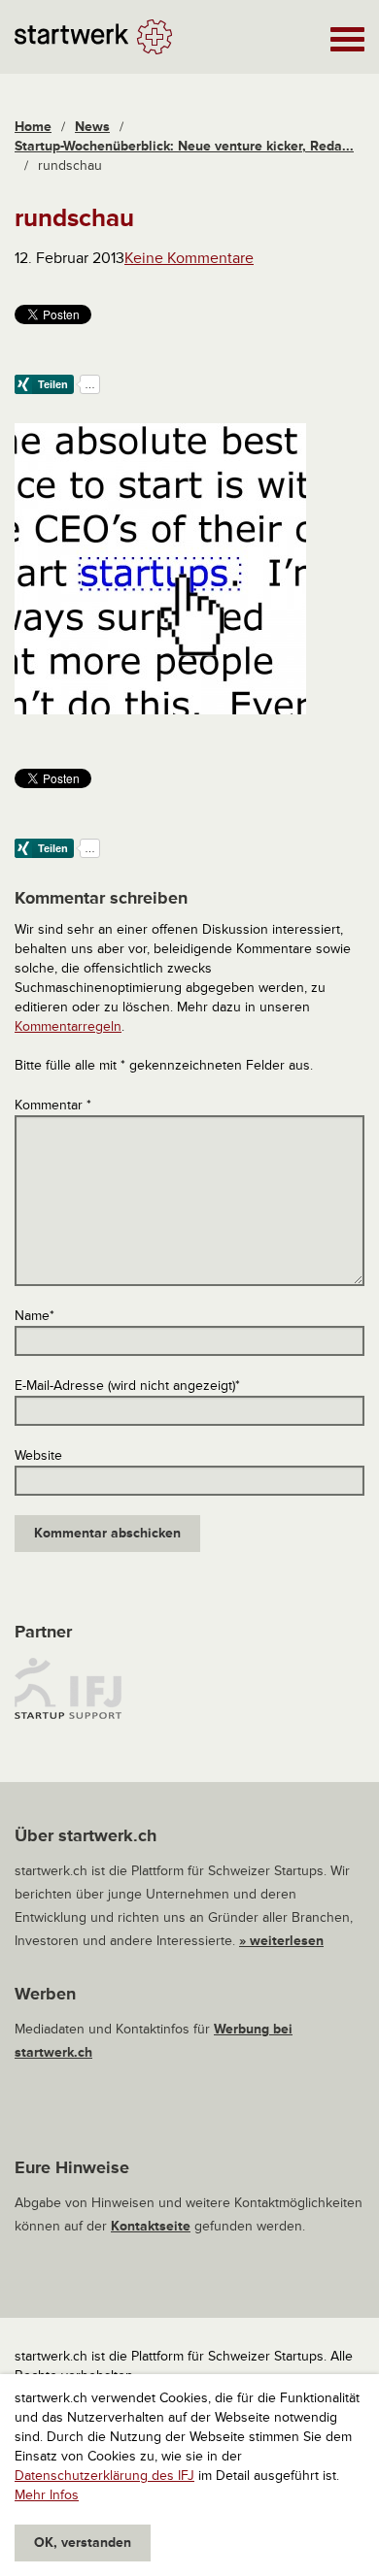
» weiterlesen (281, 1941)
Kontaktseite (151, 2226)
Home (33, 127)
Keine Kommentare (189, 258)
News (92, 127)
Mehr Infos (47, 2495)
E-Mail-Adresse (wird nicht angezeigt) (127, 1386)
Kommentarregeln (68, 1026)
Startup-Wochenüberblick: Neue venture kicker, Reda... (184, 146)
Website (38, 1455)
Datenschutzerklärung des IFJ (104, 2476)
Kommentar (53, 1105)
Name (34, 1316)
